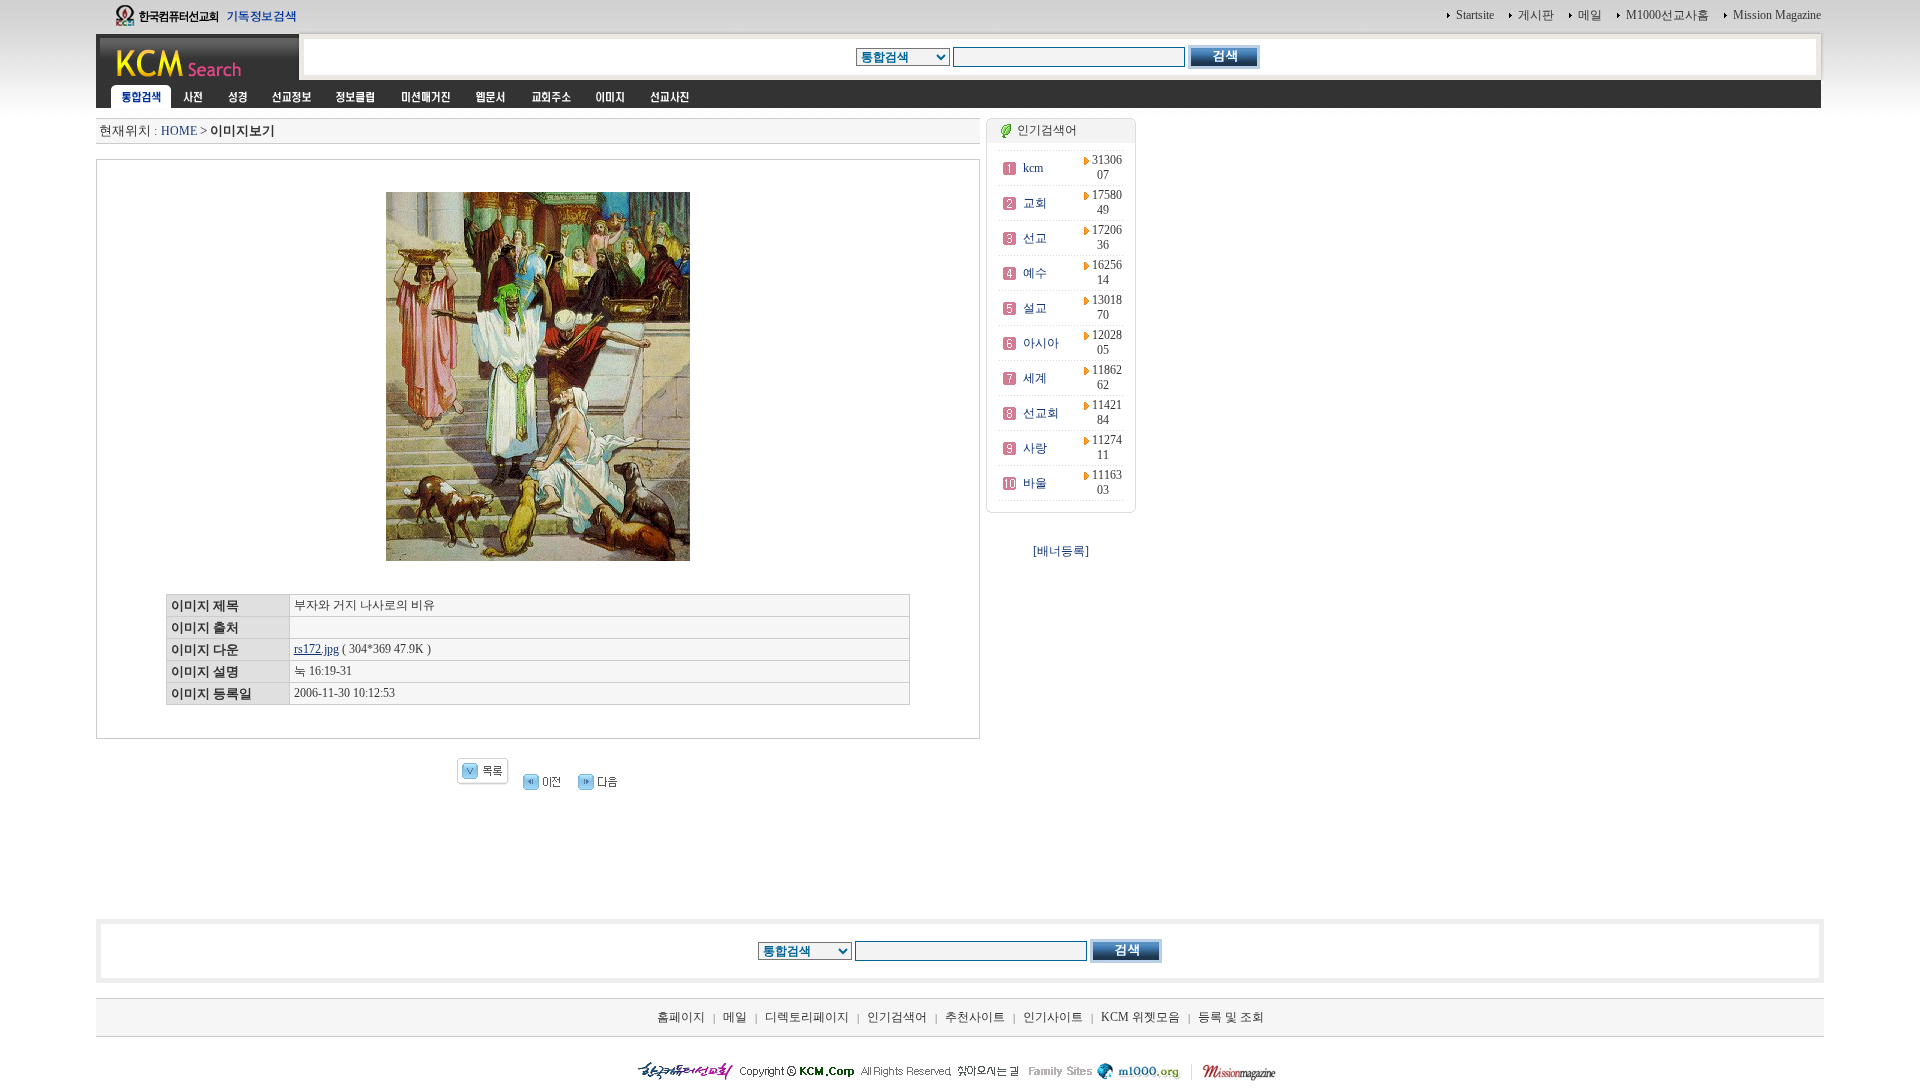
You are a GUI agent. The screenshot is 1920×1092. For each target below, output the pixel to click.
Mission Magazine (1777, 15)
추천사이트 (975, 1017)
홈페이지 (681, 1017)
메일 (1590, 15)
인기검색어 (897, 1017)
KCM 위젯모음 (1140, 1017)
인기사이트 (1053, 1017)
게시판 (1536, 15)
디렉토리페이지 (807, 1017)
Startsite (1475, 15)
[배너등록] (1061, 551)
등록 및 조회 (1231, 1017)
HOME (179, 131)
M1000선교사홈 (1667, 15)
